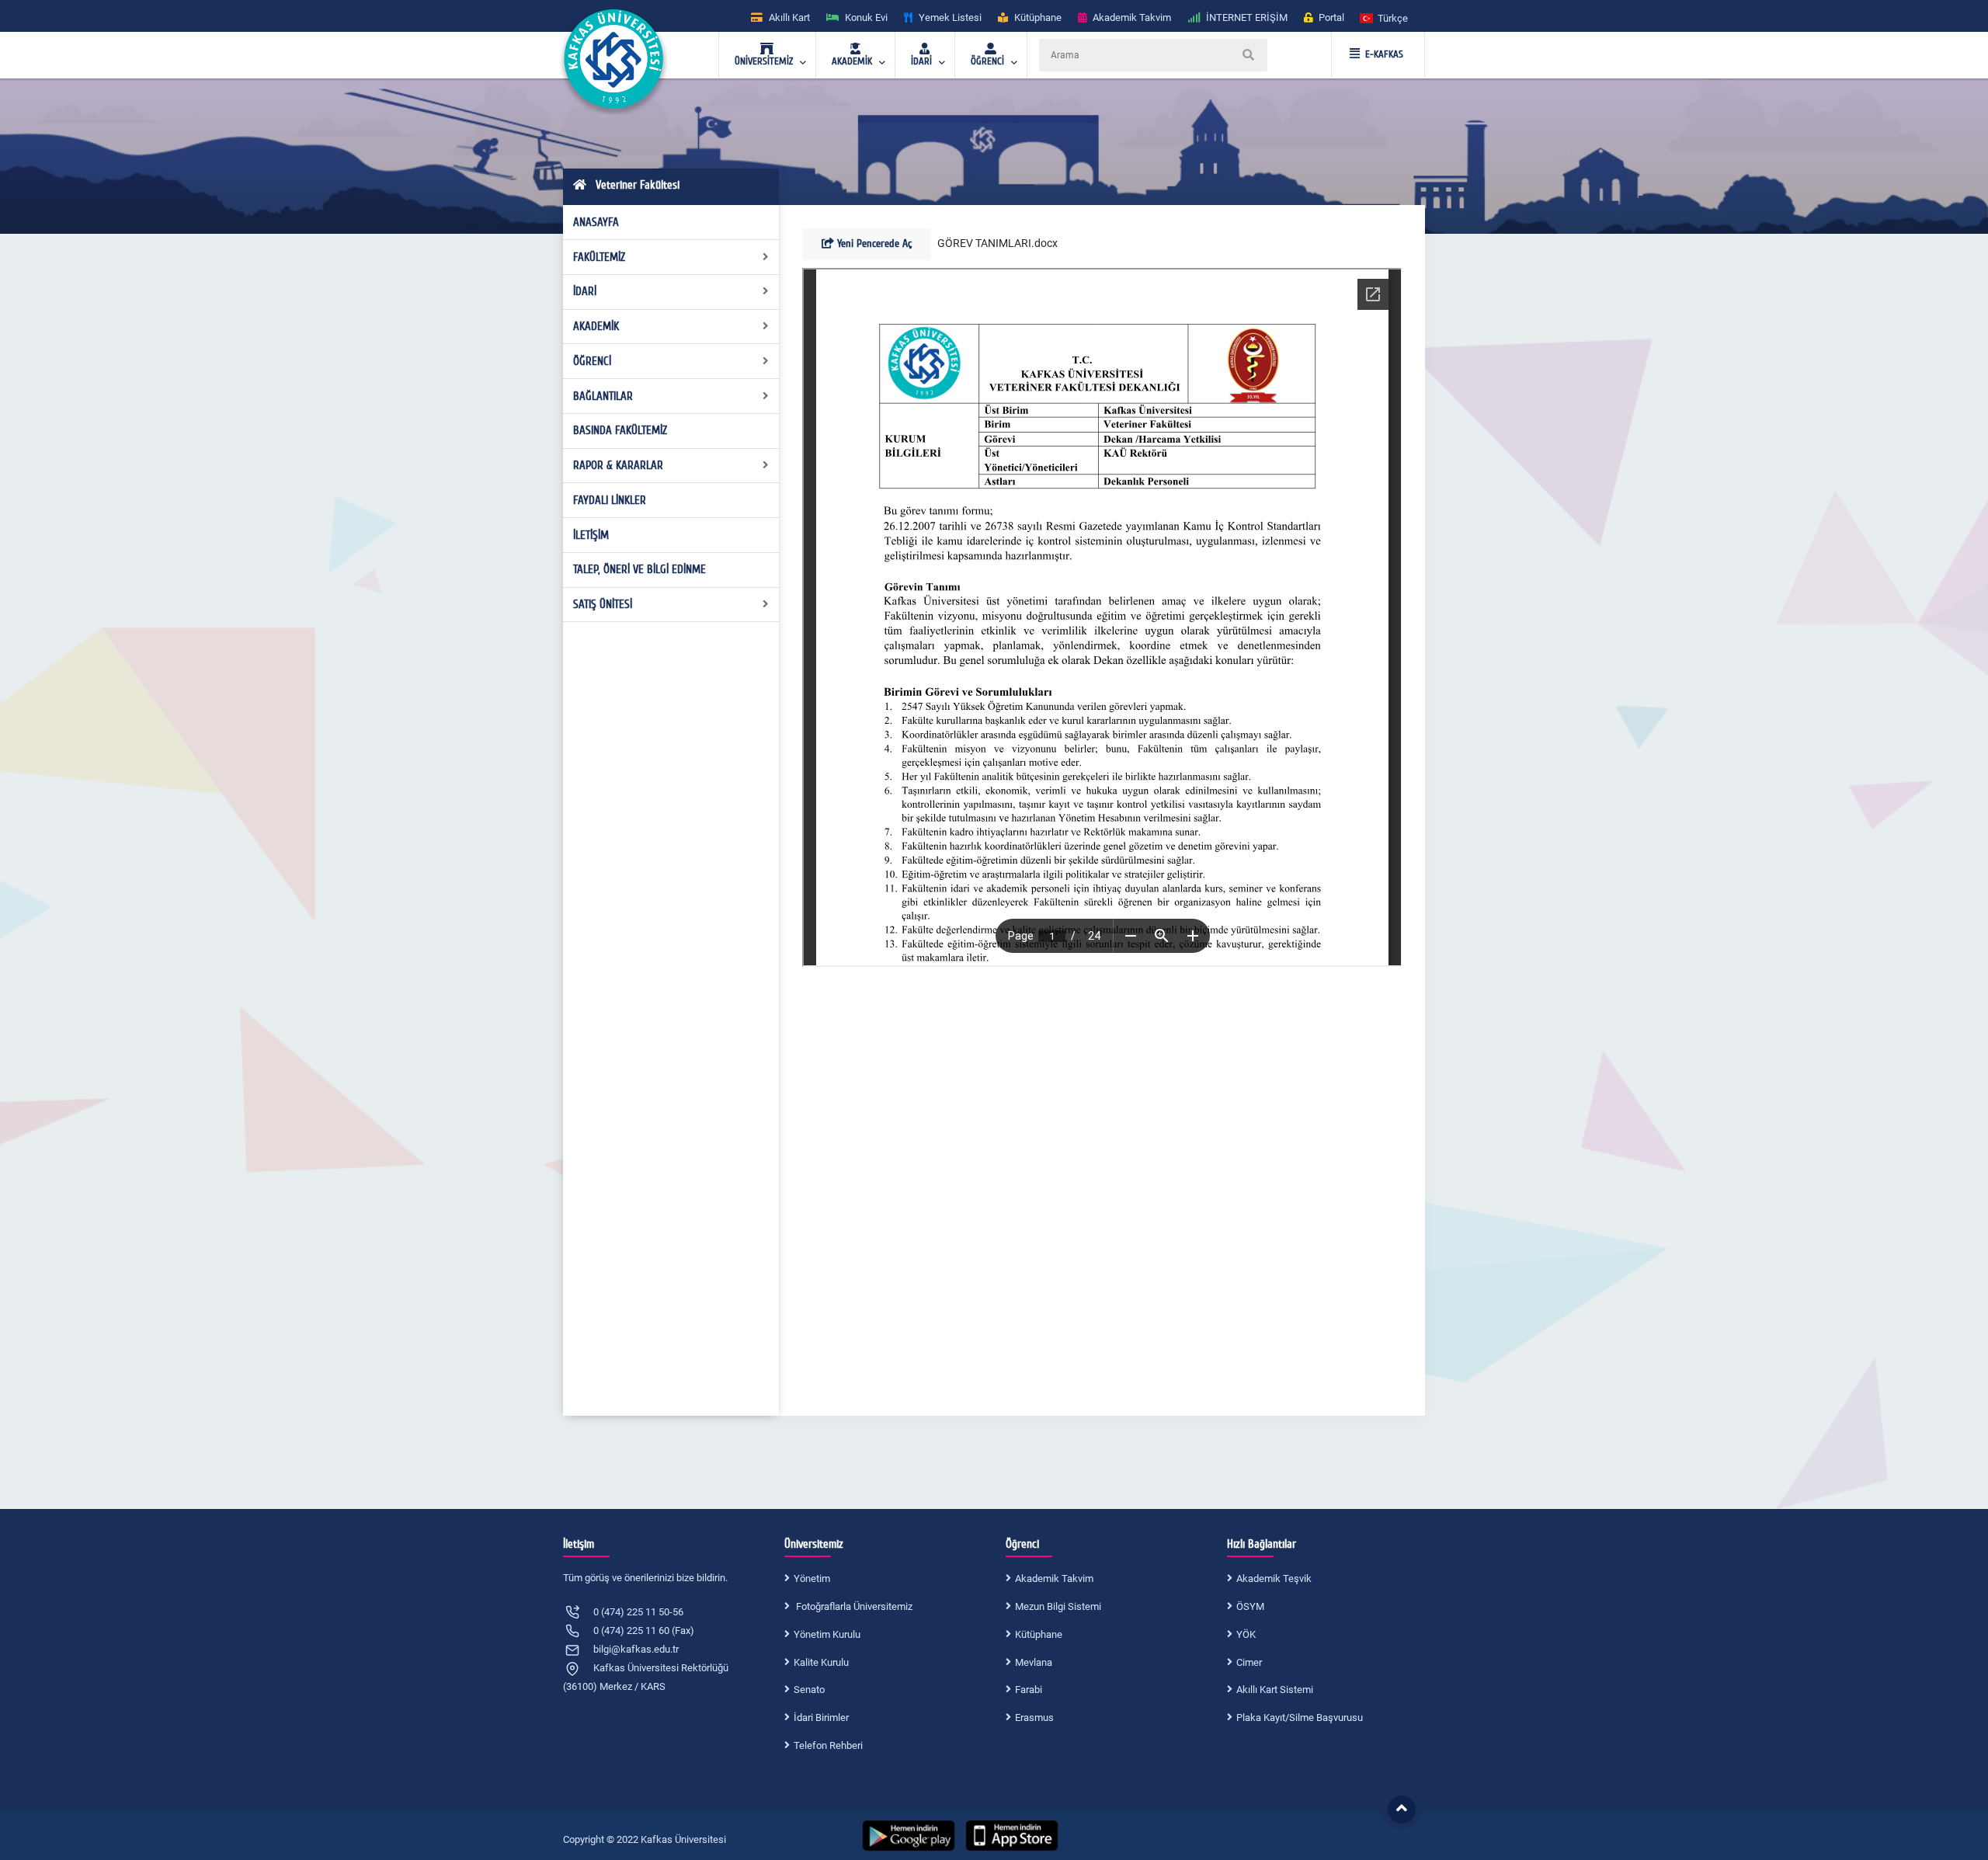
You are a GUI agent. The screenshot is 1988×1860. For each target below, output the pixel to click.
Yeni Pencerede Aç (873, 243)
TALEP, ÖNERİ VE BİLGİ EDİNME (639, 569)
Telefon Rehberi (828, 1745)
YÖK (1246, 1634)
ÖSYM (1250, 1606)
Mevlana (1034, 1662)
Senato (809, 1690)
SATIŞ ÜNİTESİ (603, 604)
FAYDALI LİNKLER (610, 500)
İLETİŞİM (591, 535)
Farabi (1029, 1690)
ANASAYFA (596, 222)
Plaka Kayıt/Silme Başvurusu (1300, 1717)
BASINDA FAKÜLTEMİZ (620, 430)
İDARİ (585, 291)
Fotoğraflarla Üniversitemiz (853, 1606)
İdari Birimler (821, 1717)
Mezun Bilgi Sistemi (1058, 1606)
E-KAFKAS (1384, 54)
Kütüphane (1039, 1634)
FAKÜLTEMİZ (599, 257)
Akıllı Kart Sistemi (1275, 1690)
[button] (1385, 17)
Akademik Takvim (1054, 1578)
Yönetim (812, 1578)
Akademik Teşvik (1274, 1578)
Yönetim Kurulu (827, 1634)
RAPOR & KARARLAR (618, 465)
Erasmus (1034, 1717)
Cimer (1249, 1662)
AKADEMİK (596, 326)
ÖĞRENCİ (592, 361)
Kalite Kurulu (821, 1662)
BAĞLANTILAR (603, 396)
